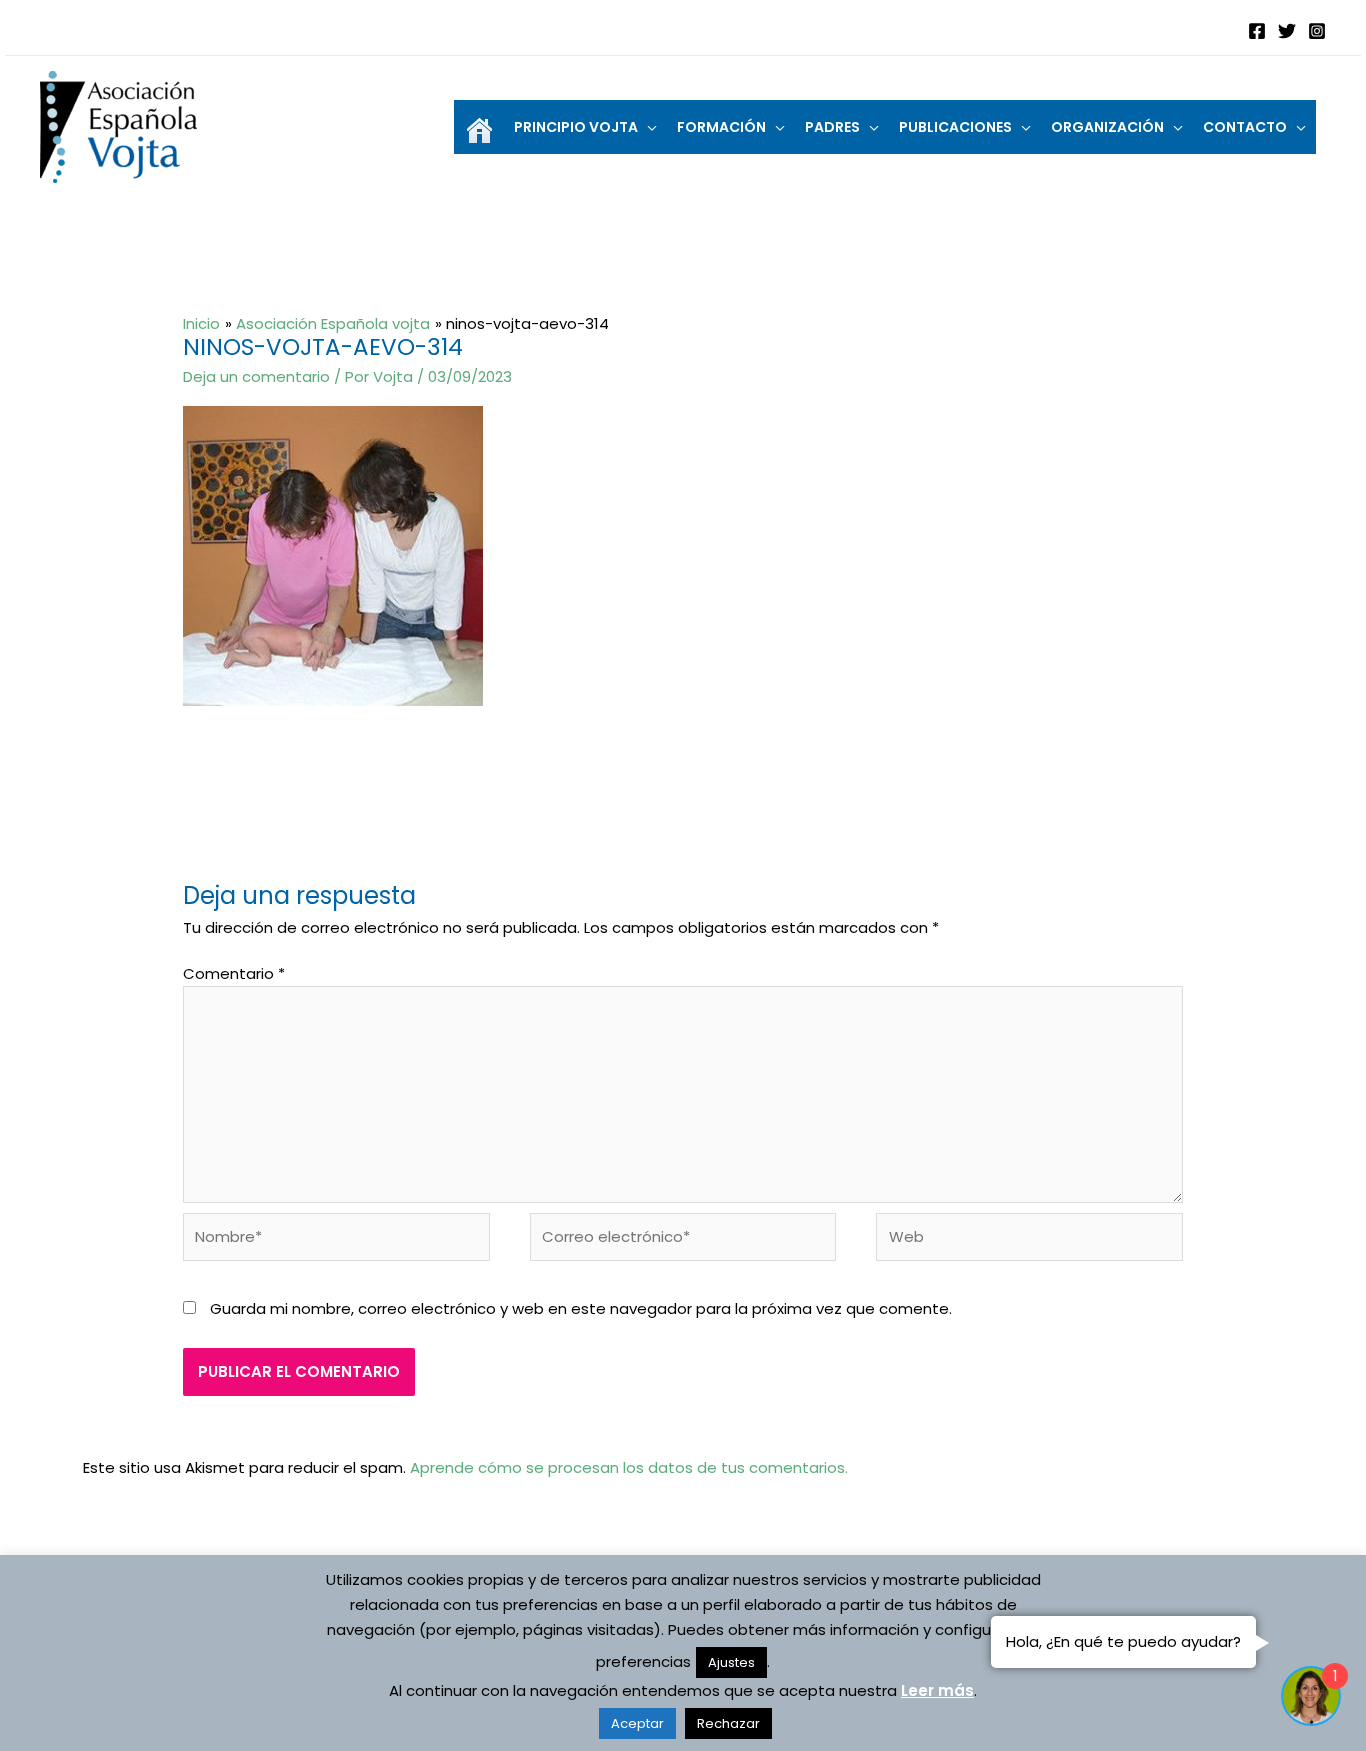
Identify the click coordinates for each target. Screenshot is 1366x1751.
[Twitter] (1287, 31)
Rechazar (728, 1723)
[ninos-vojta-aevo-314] (333, 554)
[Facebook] (1257, 31)
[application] (647, 127)
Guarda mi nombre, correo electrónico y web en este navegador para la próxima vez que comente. (581, 1308)
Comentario (234, 973)
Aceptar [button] (637, 1723)
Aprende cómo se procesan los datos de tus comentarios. (629, 1467)
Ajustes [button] (731, 1662)
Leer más (937, 1690)
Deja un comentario (256, 376)
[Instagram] (1317, 31)
